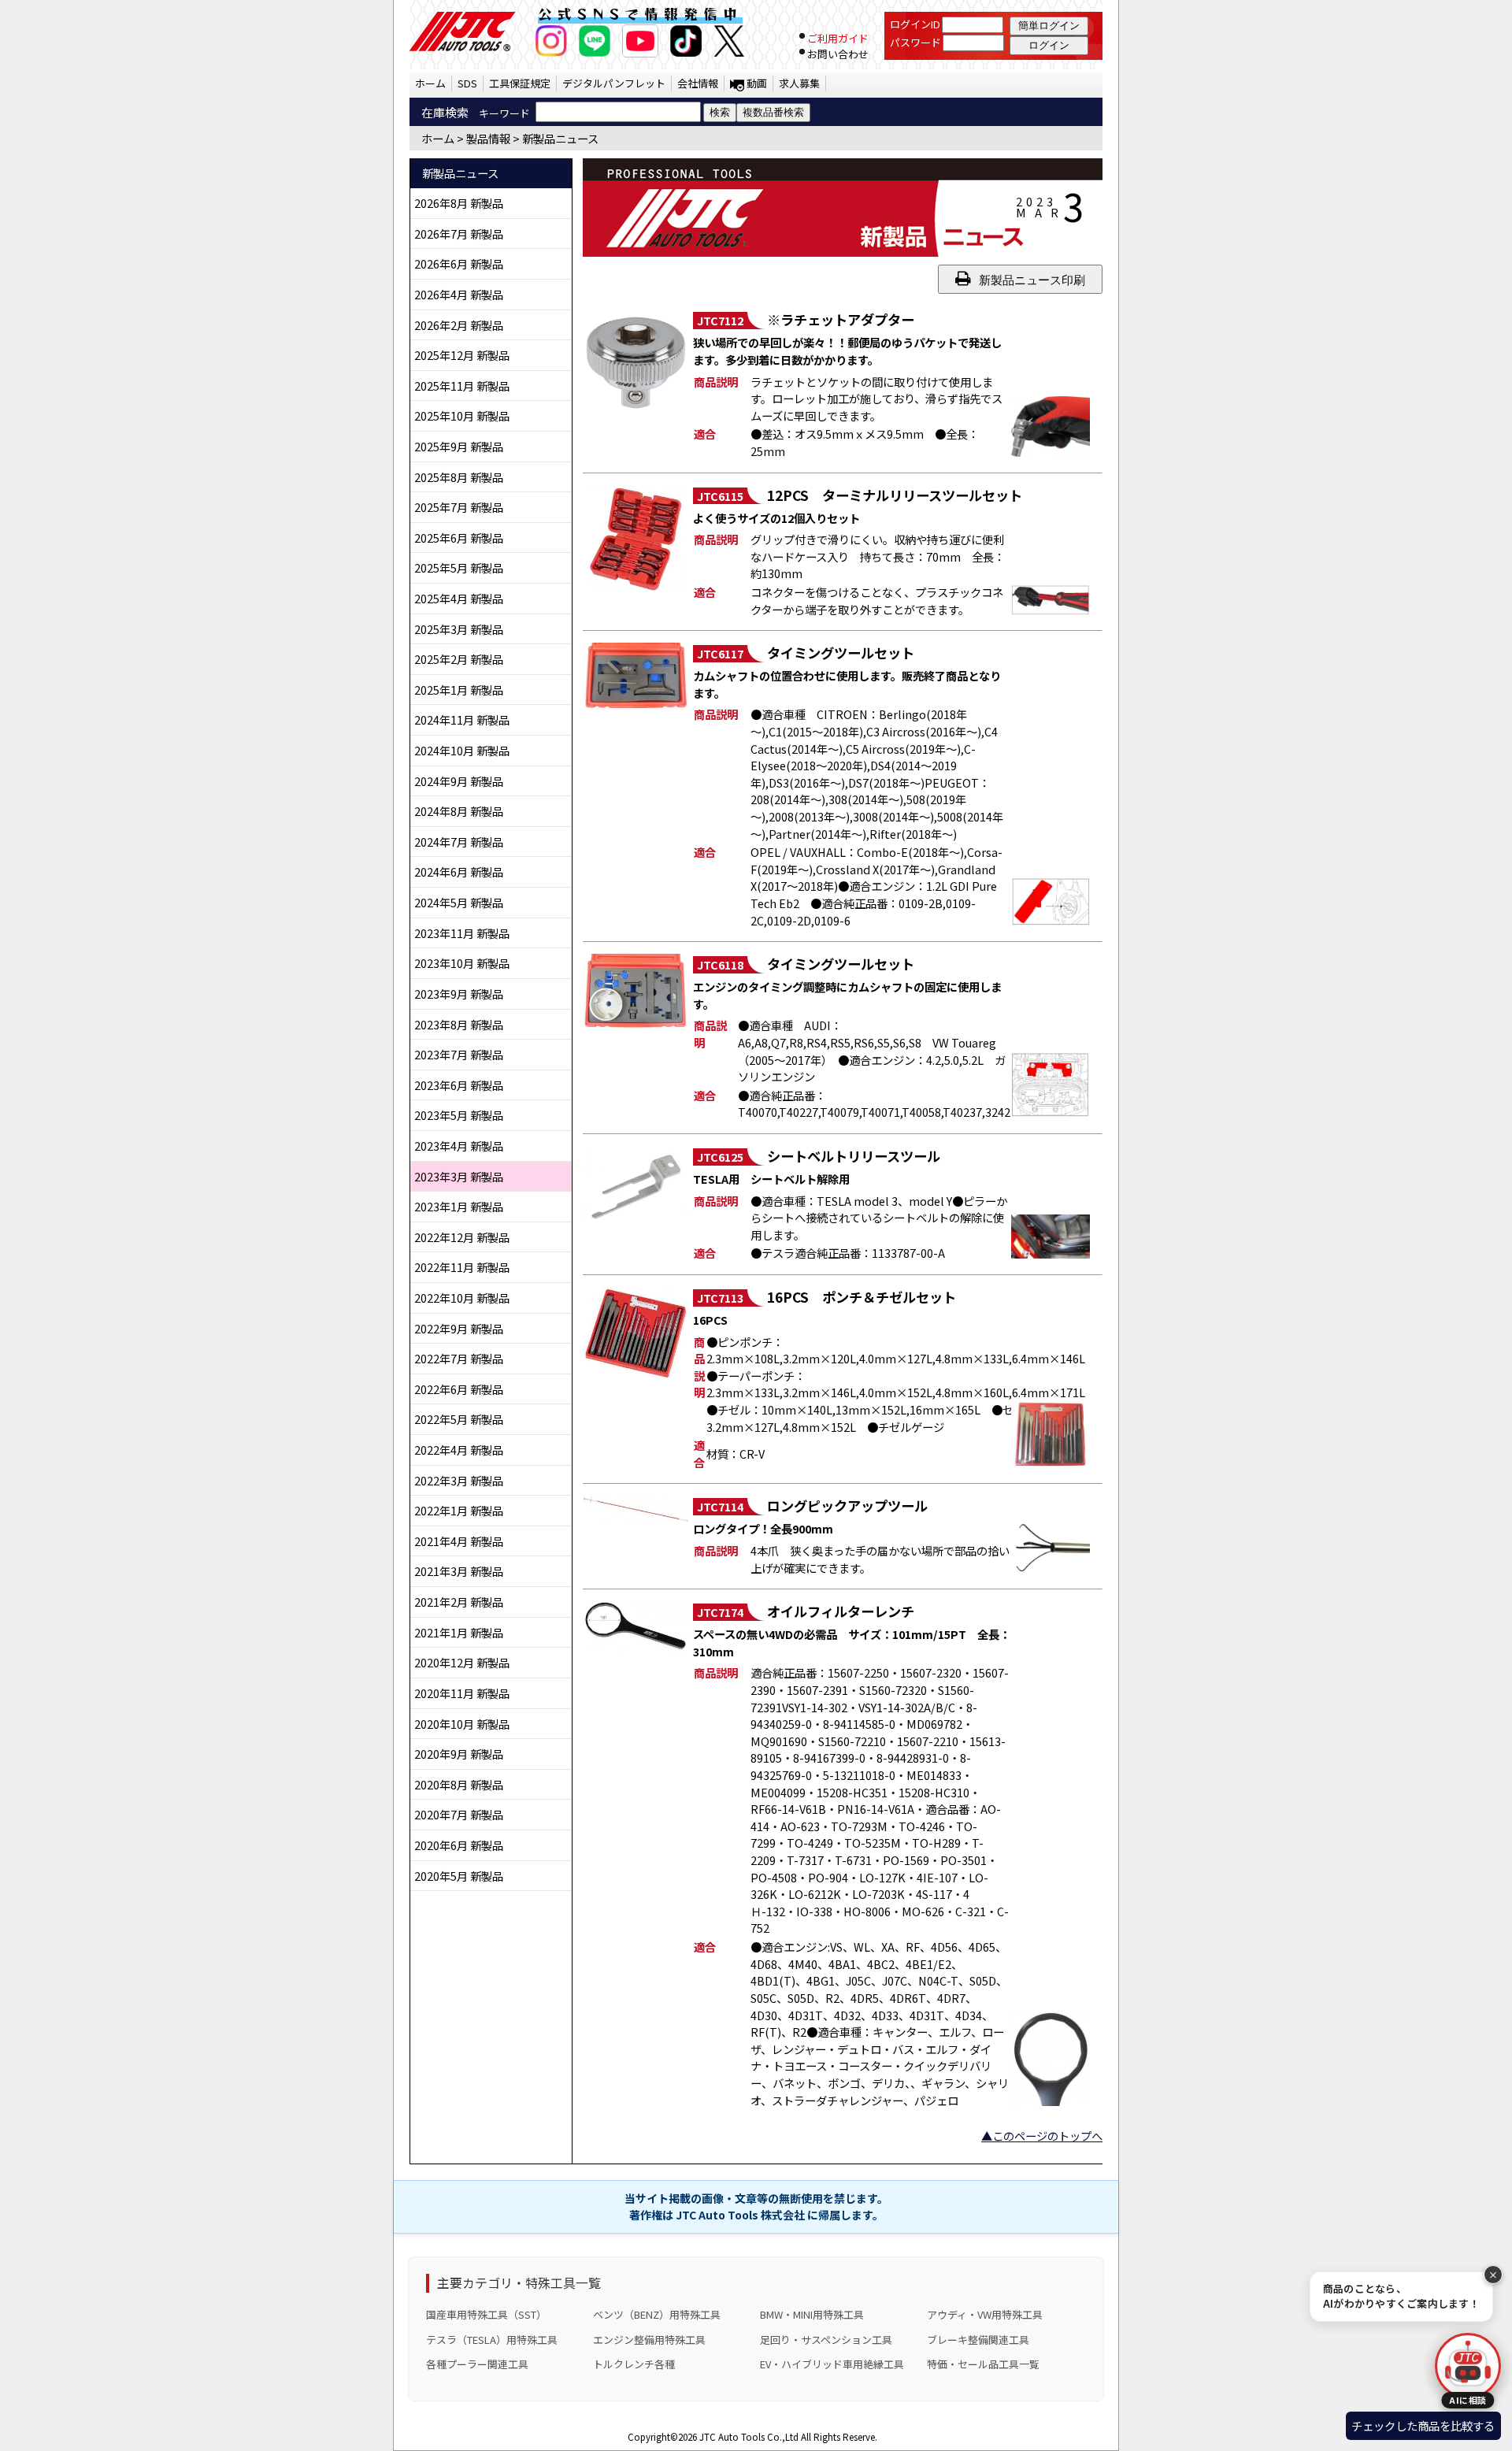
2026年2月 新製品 (459, 325)
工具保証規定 (520, 83)
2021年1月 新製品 (459, 1632)
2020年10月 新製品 (462, 1724)
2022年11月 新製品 (462, 1267)
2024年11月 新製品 (462, 719)
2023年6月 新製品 (459, 1085)
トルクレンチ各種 (634, 2364)
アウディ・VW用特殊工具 (985, 2314)
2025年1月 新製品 (459, 690)
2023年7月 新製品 (459, 1054)
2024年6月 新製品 (459, 871)
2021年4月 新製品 (459, 1541)
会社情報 (698, 83)
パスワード (915, 42)
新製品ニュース (560, 138)
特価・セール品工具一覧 (983, 2364)
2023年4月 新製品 (459, 1146)
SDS (467, 83)
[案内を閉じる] (1493, 2275)
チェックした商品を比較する (1423, 2425)
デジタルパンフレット (614, 83)
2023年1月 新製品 (459, 1206)
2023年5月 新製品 (459, 1115)
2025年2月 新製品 (459, 659)
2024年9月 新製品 (459, 781)
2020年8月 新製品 (459, 1784)
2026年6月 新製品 (459, 263)
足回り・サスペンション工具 (826, 2340)
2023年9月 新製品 (459, 994)
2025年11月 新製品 (462, 386)
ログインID (915, 24)
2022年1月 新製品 (459, 1510)
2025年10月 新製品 (462, 415)
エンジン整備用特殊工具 (649, 2340)
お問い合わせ (838, 54)
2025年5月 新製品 (459, 567)
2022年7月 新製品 (459, 1358)
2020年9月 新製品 (459, 1754)
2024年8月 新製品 (459, 811)
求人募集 (799, 83)
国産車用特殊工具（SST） (486, 2314)
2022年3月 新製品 (459, 1480)
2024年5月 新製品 (459, 902)
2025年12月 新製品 (462, 355)
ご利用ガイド (838, 38)
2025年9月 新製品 (459, 446)
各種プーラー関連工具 (477, 2364)
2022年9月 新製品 (459, 1328)
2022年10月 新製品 (462, 1298)
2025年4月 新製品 (459, 598)
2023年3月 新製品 (459, 1176)
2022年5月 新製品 (459, 1419)
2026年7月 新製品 (459, 234)
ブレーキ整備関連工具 (978, 2340)
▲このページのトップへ (1042, 2136)
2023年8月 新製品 (459, 1024)
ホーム (430, 83)
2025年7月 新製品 (459, 507)
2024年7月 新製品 (459, 842)
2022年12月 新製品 (462, 1237)
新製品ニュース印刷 (1032, 280)
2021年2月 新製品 (459, 1602)
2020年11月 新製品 (462, 1693)
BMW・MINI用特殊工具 (812, 2314)
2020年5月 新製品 (459, 1876)
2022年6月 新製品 (459, 1389)
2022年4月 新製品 (459, 1450)
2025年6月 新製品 (459, 538)
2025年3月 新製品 (459, 629)
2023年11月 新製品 (462, 933)
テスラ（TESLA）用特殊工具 (492, 2340)
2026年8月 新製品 (459, 203)
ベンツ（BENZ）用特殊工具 (657, 2314)
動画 (757, 83)
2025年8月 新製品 (459, 477)
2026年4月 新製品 (459, 294)
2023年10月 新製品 (462, 963)
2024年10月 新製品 (462, 750)
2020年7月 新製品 (459, 1814)
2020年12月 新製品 (462, 1662)
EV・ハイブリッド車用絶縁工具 (832, 2364)
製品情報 (488, 138)
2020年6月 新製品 (459, 1845)
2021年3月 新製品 (459, 1571)
